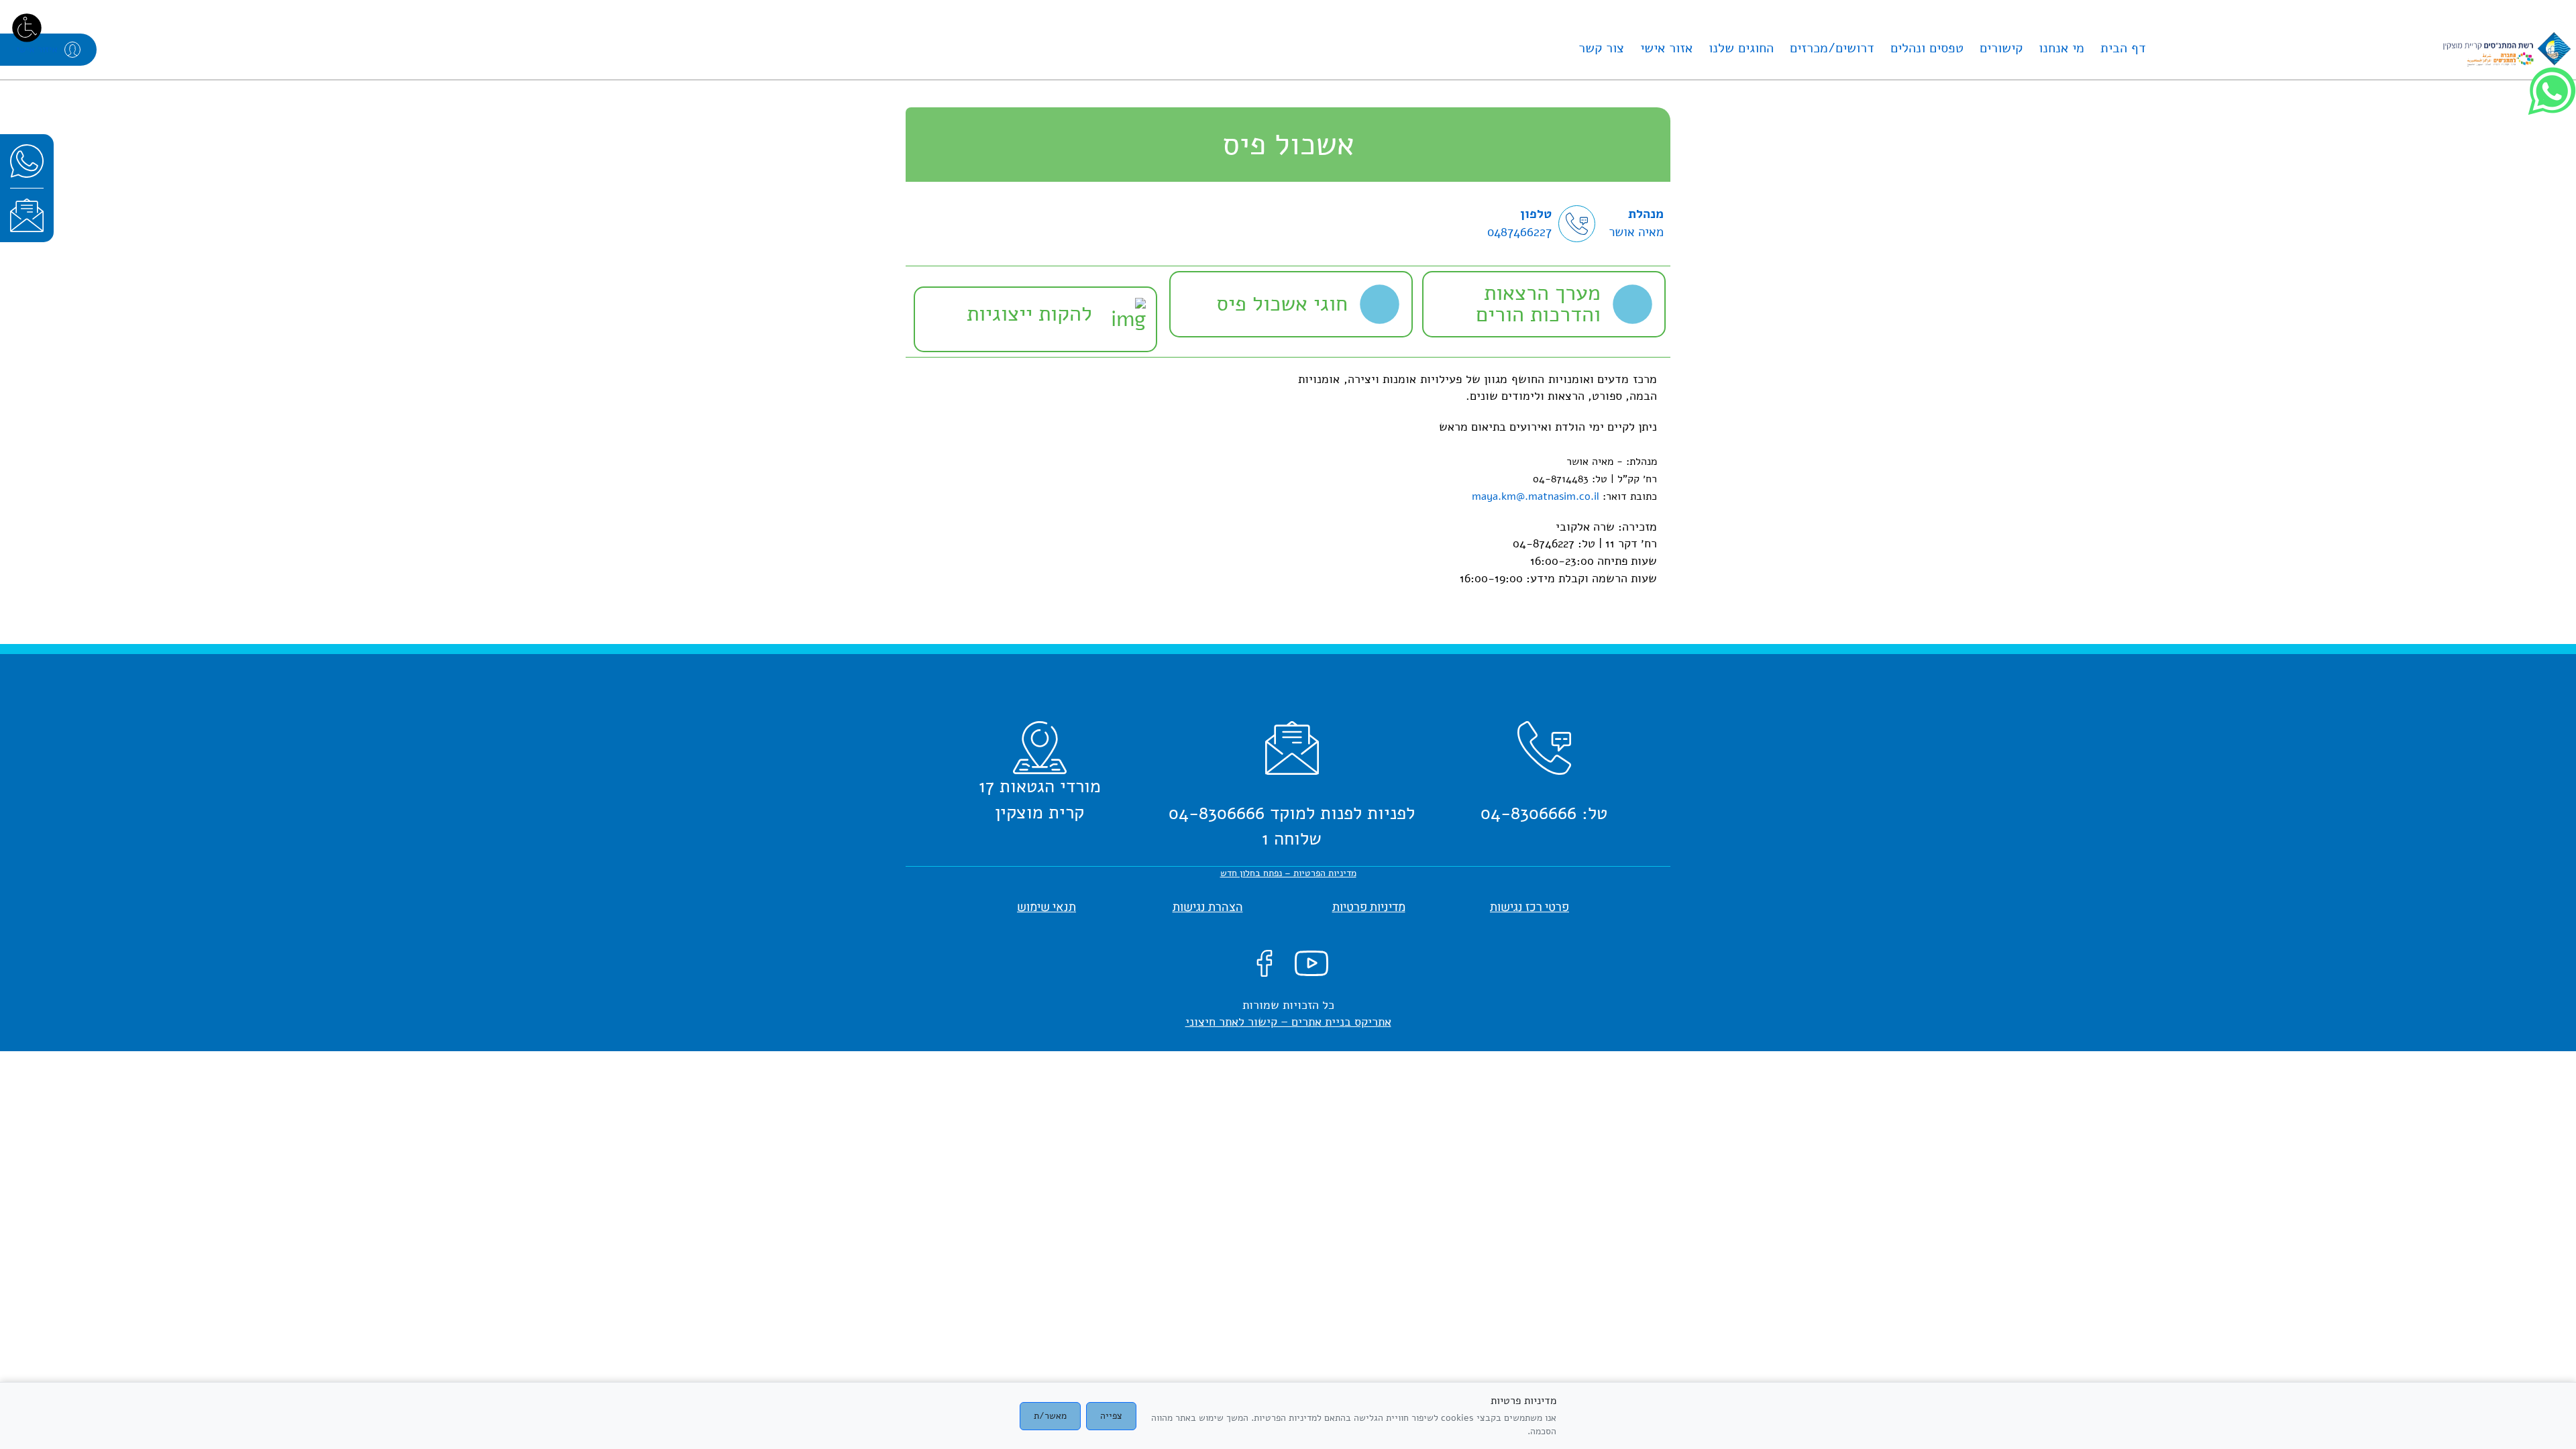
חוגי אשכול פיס (1282, 304)
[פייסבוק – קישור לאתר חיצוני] (1265, 962)
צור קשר (1601, 48)
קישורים (2001, 48)
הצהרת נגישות (1208, 907)
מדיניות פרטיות (1369, 907)
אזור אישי (1666, 48)
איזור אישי (37, 49)
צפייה (1111, 1416)
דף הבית (2123, 48)
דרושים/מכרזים (1832, 48)
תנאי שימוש (1046, 907)
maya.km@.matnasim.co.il (1536, 496)
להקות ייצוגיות (1029, 314)
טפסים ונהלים (1927, 48)
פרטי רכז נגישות (1529, 907)
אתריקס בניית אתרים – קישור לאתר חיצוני (1288, 1022)
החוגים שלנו (1741, 48)
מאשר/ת (1050, 1416)
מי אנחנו (2061, 48)
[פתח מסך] (27, 27)
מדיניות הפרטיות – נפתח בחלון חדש (1288, 873)
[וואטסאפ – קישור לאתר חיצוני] (27, 161)
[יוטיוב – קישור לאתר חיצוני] (1311, 962)
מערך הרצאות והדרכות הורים (1538, 304)
